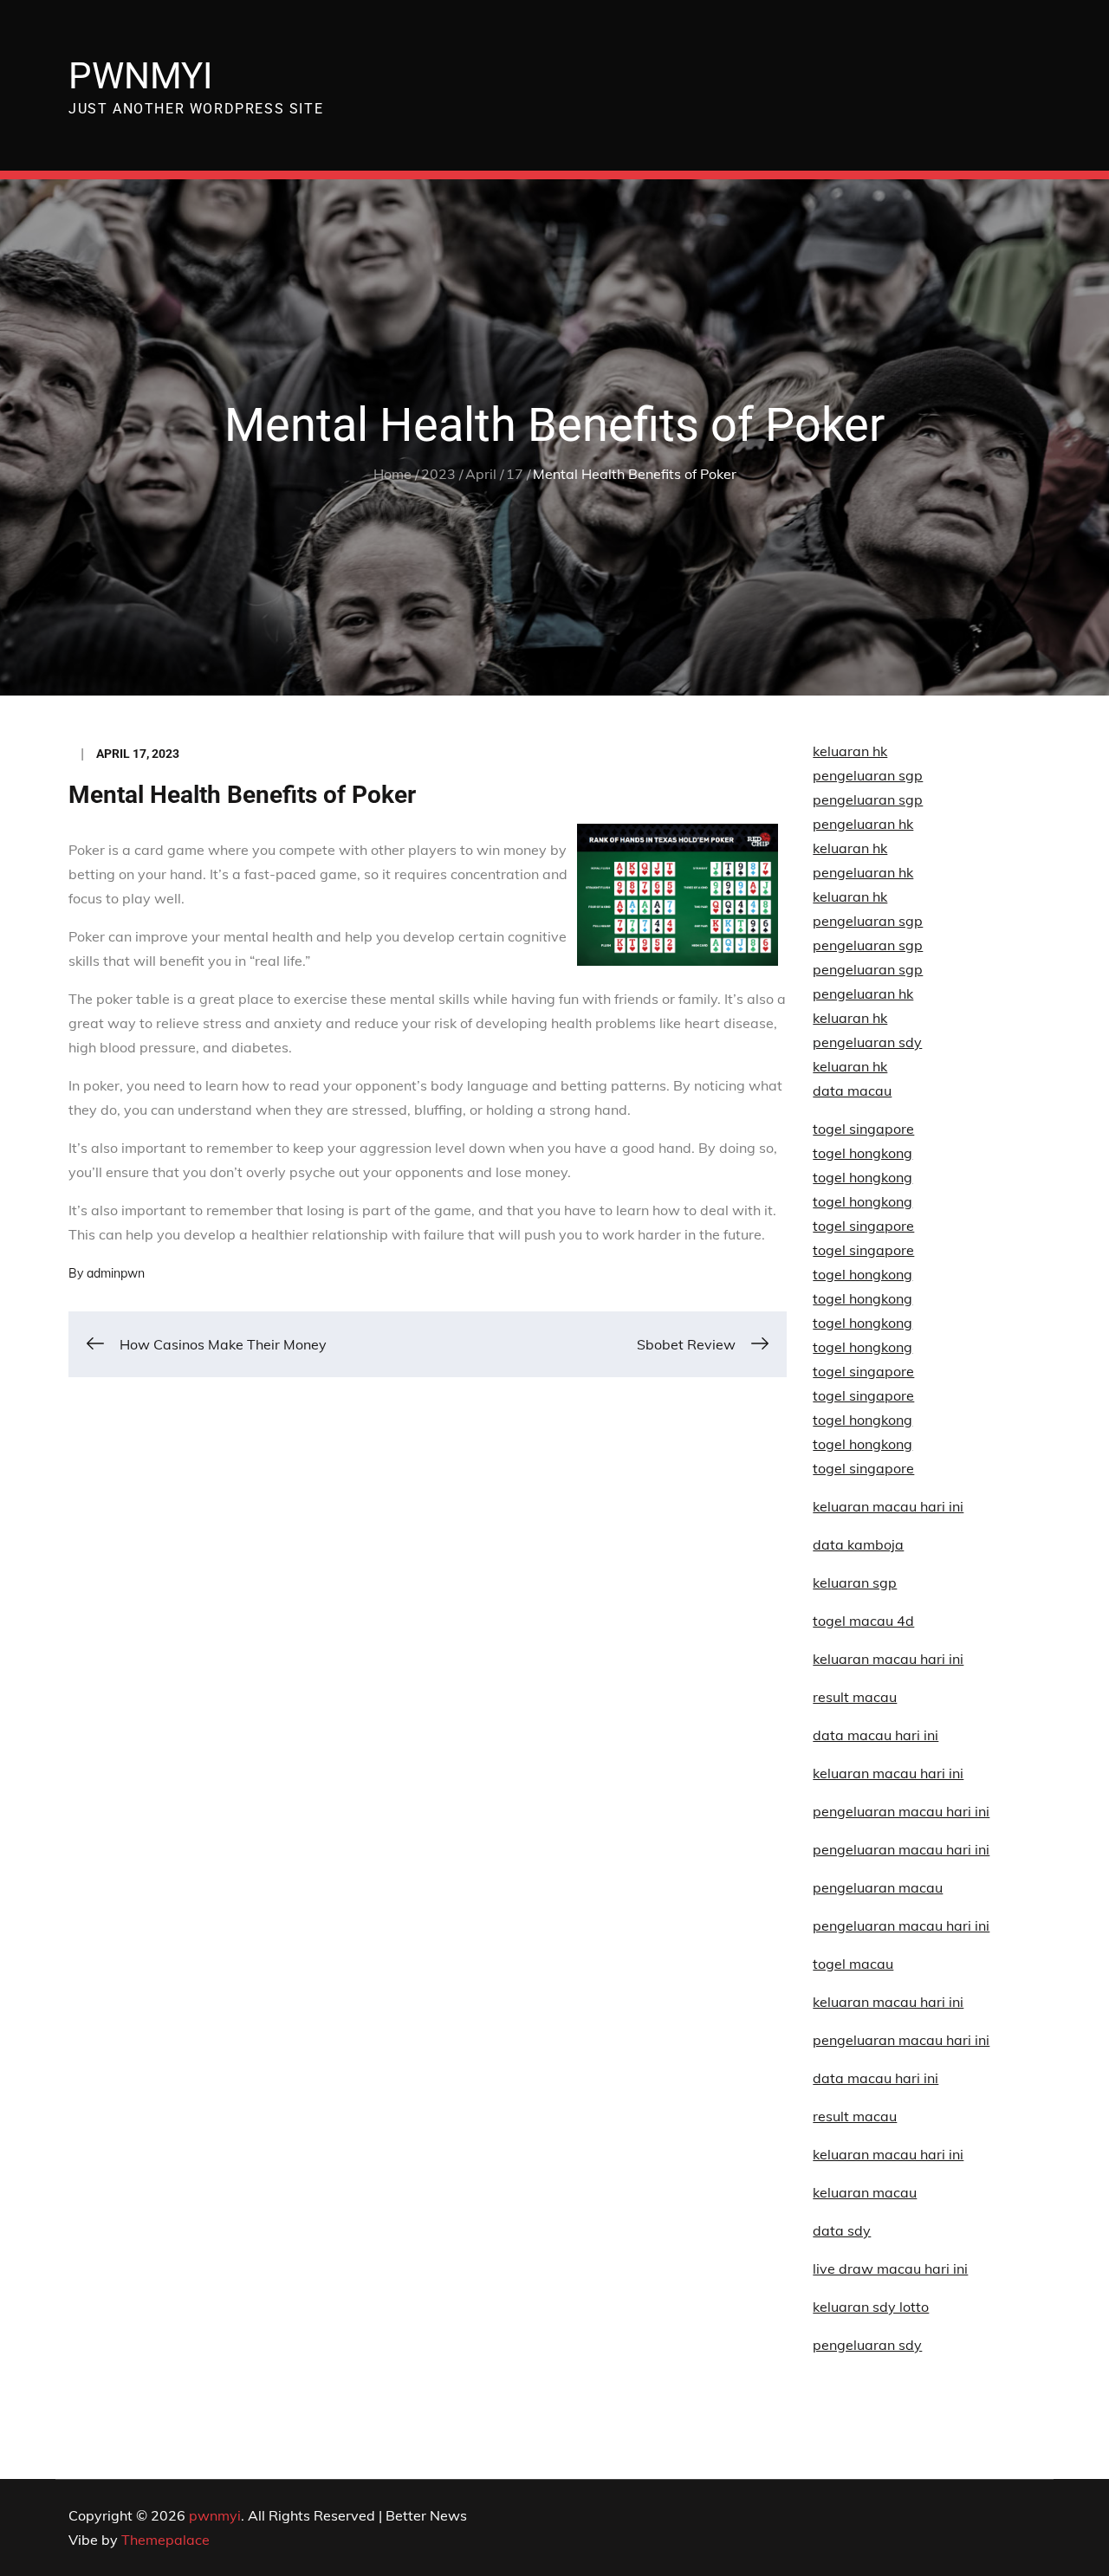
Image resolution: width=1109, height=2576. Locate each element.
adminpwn (116, 1273)
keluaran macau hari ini (888, 2002)
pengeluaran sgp (868, 775)
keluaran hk (850, 751)
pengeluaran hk (863, 824)
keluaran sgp (855, 1582)
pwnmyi (140, 76)
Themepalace (165, 2540)
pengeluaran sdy (867, 2345)
